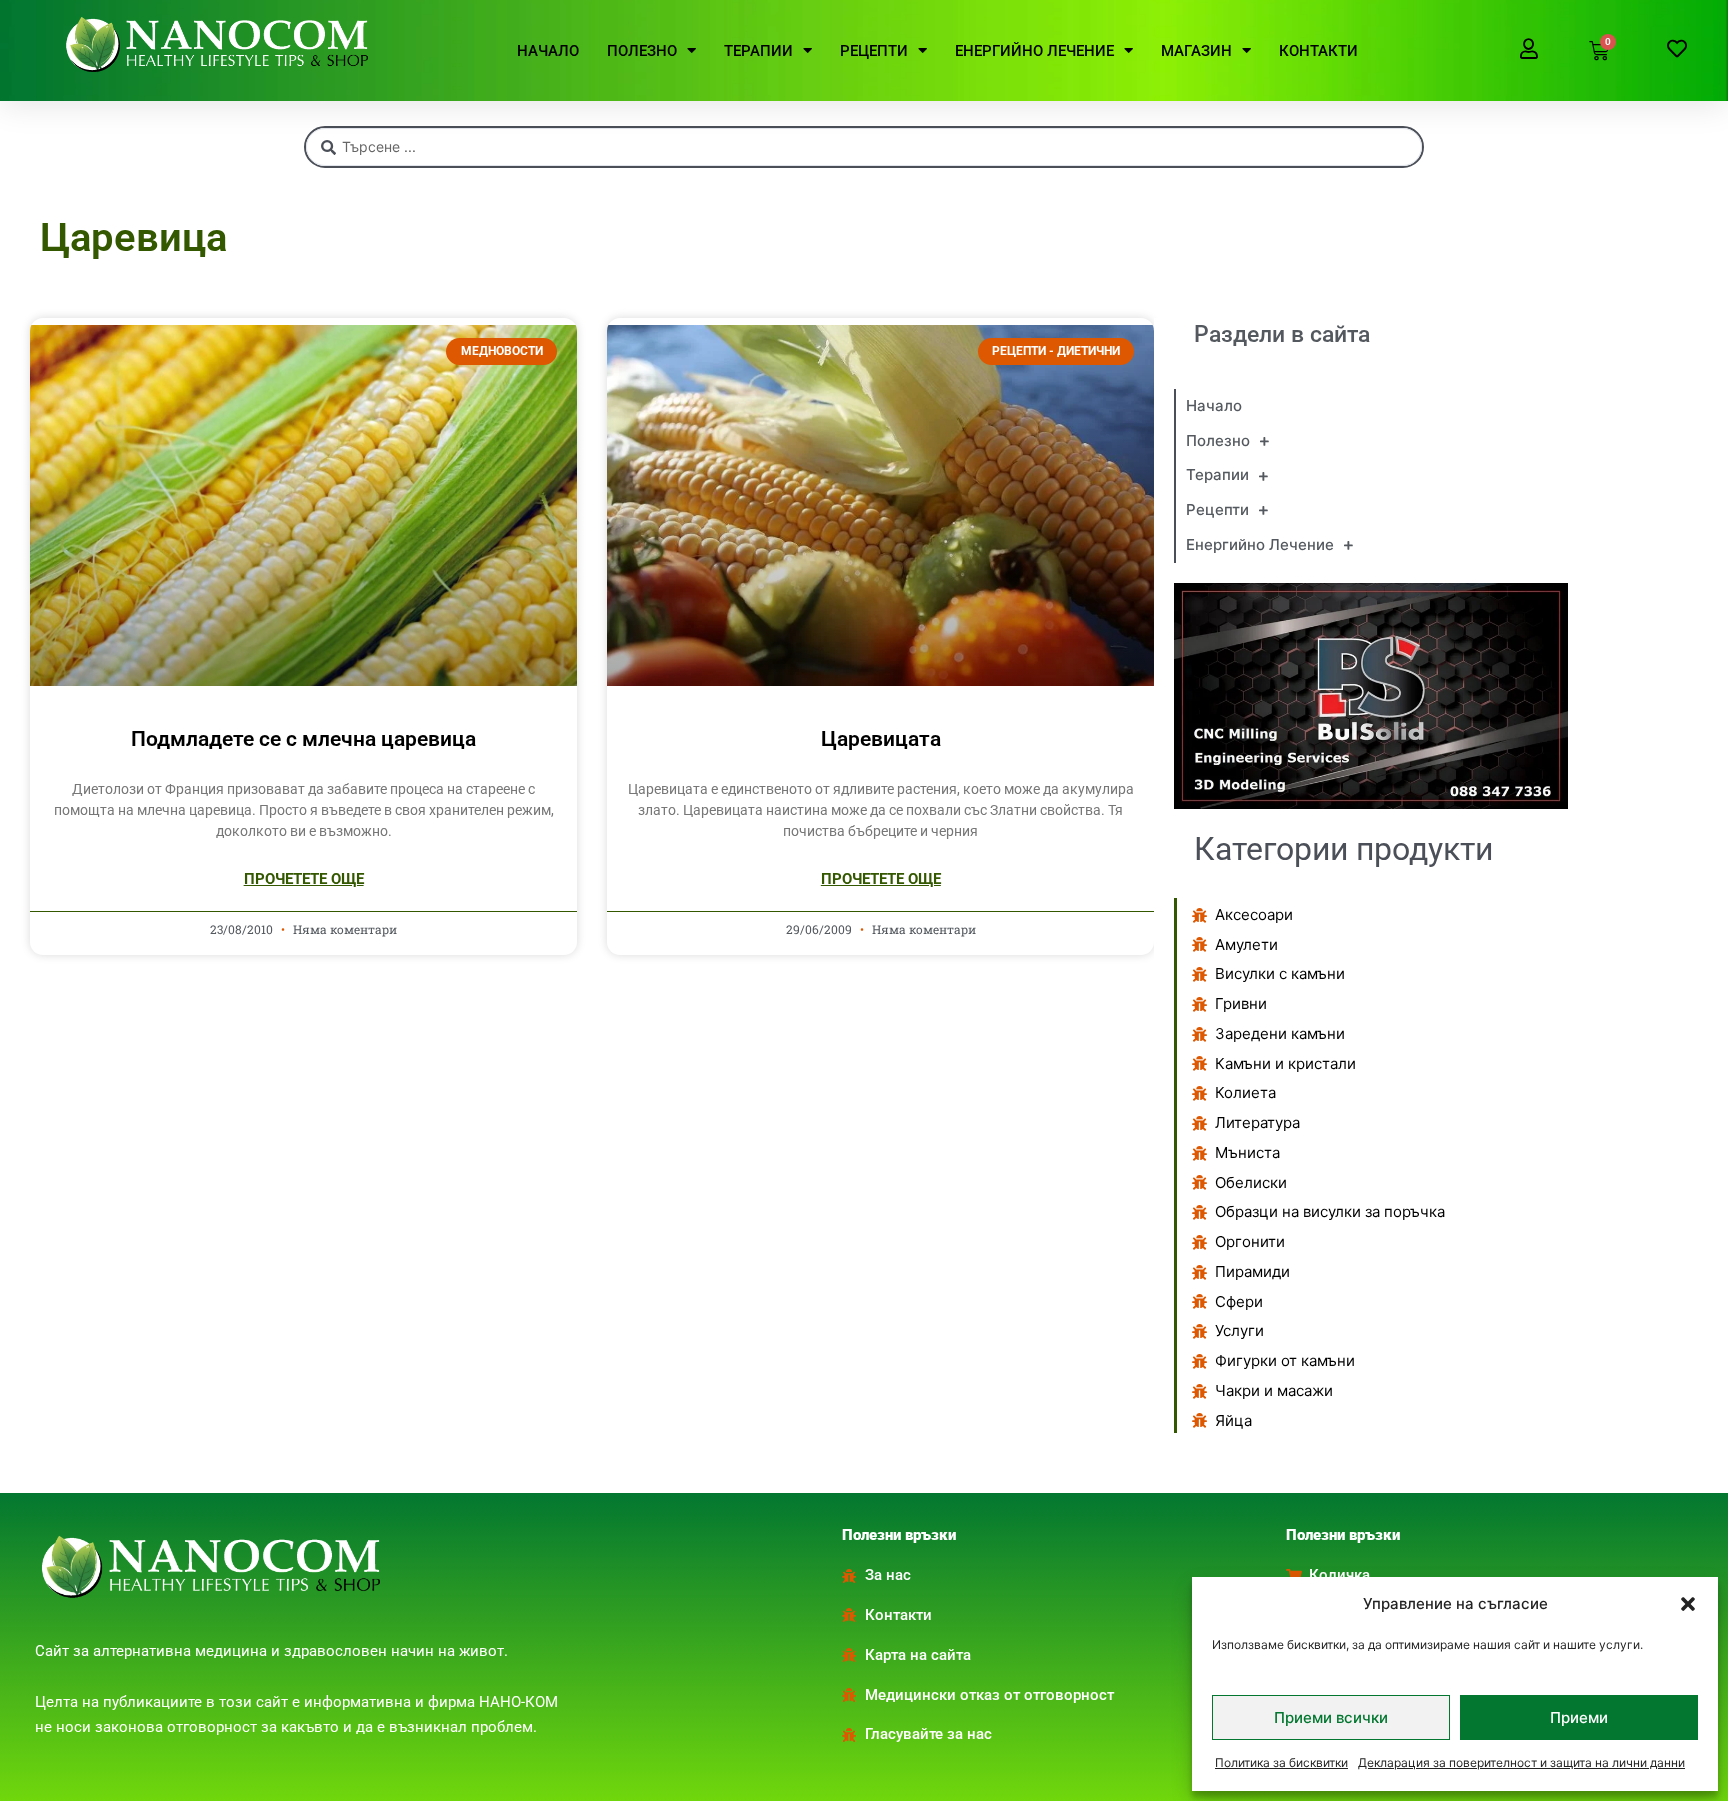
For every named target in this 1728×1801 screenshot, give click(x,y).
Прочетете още (304, 879)
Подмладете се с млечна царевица (303, 739)
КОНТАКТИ (1318, 51)
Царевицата (881, 739)
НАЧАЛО (548, 51)
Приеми (1579, 1717)
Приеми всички (1331, 1717)
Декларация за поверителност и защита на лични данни (1521, 1762)
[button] (1688, 1604)
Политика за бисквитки (1281, 1762)
